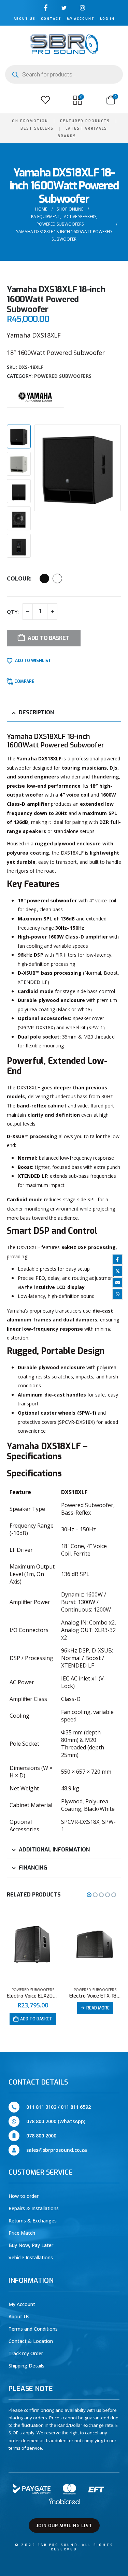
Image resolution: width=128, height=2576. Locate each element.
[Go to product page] (33, 1946)
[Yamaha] (35, 397)
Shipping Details (26, 2366)
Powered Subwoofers (63, 376)
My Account (81, 19)
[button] (13, 100)
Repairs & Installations (34, 2208)
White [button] (57, 578)
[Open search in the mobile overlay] (64, 74)
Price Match (22, 2233)
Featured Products (85, 121)
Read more (36, 2008)
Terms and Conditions (33, 2329)
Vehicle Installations (31, 2257)
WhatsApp (117, 1294)
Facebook (117, 1259)
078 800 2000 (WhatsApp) (56, 2121)
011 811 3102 (41, 2107)
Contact (51, 19)
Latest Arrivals (86, 128)
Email (117, 1283)
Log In (107, 19)
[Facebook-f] (46, 8)
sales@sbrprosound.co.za (57, 2150)
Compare (24, 682)
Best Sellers (37, 128)
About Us (25, 19)
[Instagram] (82, 8)
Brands (67, 136)
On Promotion (30, 121)
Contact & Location (31, 2341)
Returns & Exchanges (33, 2221)
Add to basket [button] (99, 2019)
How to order (24, 2196)
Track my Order (26, 2353)
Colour (18, 578)
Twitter (117, 1271)
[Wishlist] (45, 100)
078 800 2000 (41, 2136)
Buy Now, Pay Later (31, 2245)
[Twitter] (64, 8)
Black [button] (44, 578)
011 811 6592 (76, 2107)
